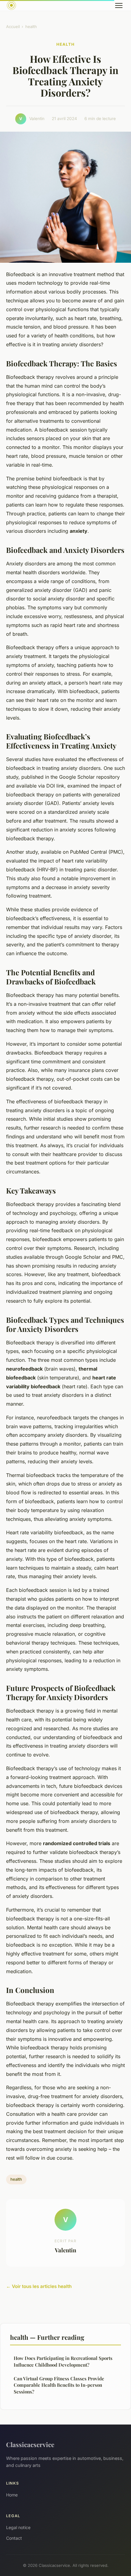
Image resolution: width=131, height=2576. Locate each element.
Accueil (13, 27)
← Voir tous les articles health (39, 2286)
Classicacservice (30, 2444)
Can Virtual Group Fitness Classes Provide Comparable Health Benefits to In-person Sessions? (59, 2385)
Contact (14, 2538)
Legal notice (18, 2527)
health (31, 27)
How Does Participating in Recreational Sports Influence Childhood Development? (63, 2361)
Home (12, 2495)
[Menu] (119, 5)
